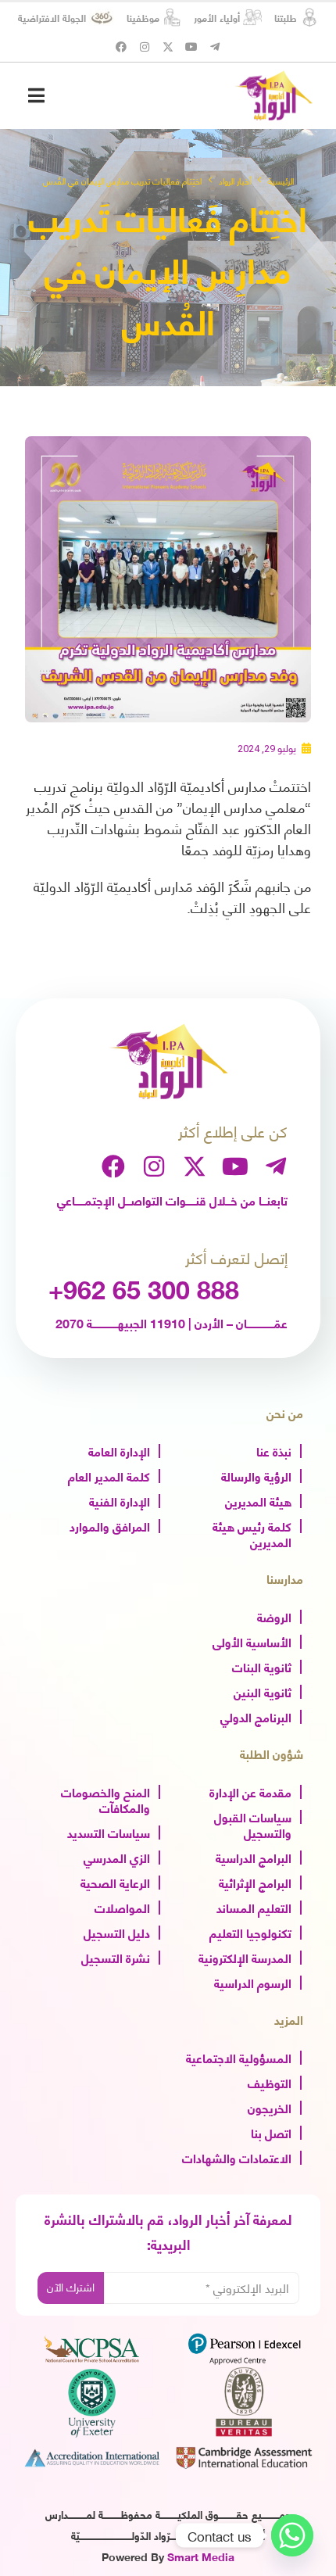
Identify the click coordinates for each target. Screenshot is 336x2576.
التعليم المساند (254, 1907)
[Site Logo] (273, 95)
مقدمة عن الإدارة (250, 1791)
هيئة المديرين (258, 1500)
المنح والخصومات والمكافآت (105, 1799)
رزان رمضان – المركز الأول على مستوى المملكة (211, 2388)
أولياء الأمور (217, 17)
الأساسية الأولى (252, 1641)
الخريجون (270, 2107)
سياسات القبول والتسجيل (253, 1824)
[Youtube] (191, 47)
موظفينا (143, 17)
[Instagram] (145, 47)
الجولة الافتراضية (52, 17)
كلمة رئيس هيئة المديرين (252, 1533)
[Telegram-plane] (215, 47)
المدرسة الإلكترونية (245, 1957)
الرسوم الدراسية (253, 1982)
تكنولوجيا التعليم (250, 1932)
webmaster (121, 2529)
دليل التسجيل (117, 1932)
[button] (36, 95)
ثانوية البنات (262, 1666)
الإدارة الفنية (120, 1500)
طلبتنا (286, 17)
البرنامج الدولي (256, 1716)
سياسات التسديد (109, 1832)
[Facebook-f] (121, 47)
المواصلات (122, 1907)
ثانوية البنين (263, 1691)
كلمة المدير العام (109, 1475)
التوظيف (270, 2082)
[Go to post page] (202, 2258)
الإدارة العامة (119, 1450)
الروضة (274, 1616)
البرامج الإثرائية (255, 1882)
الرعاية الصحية (115, 1882)
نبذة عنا (274, 1450)
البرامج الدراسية (254, 1857)
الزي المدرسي (117, 1857)
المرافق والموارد (110, 1525)
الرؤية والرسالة (256, 1475)
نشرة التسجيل (116, 1957)
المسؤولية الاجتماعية (239, 2057)
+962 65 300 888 (144, 1288)
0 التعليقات (284, 2550)
